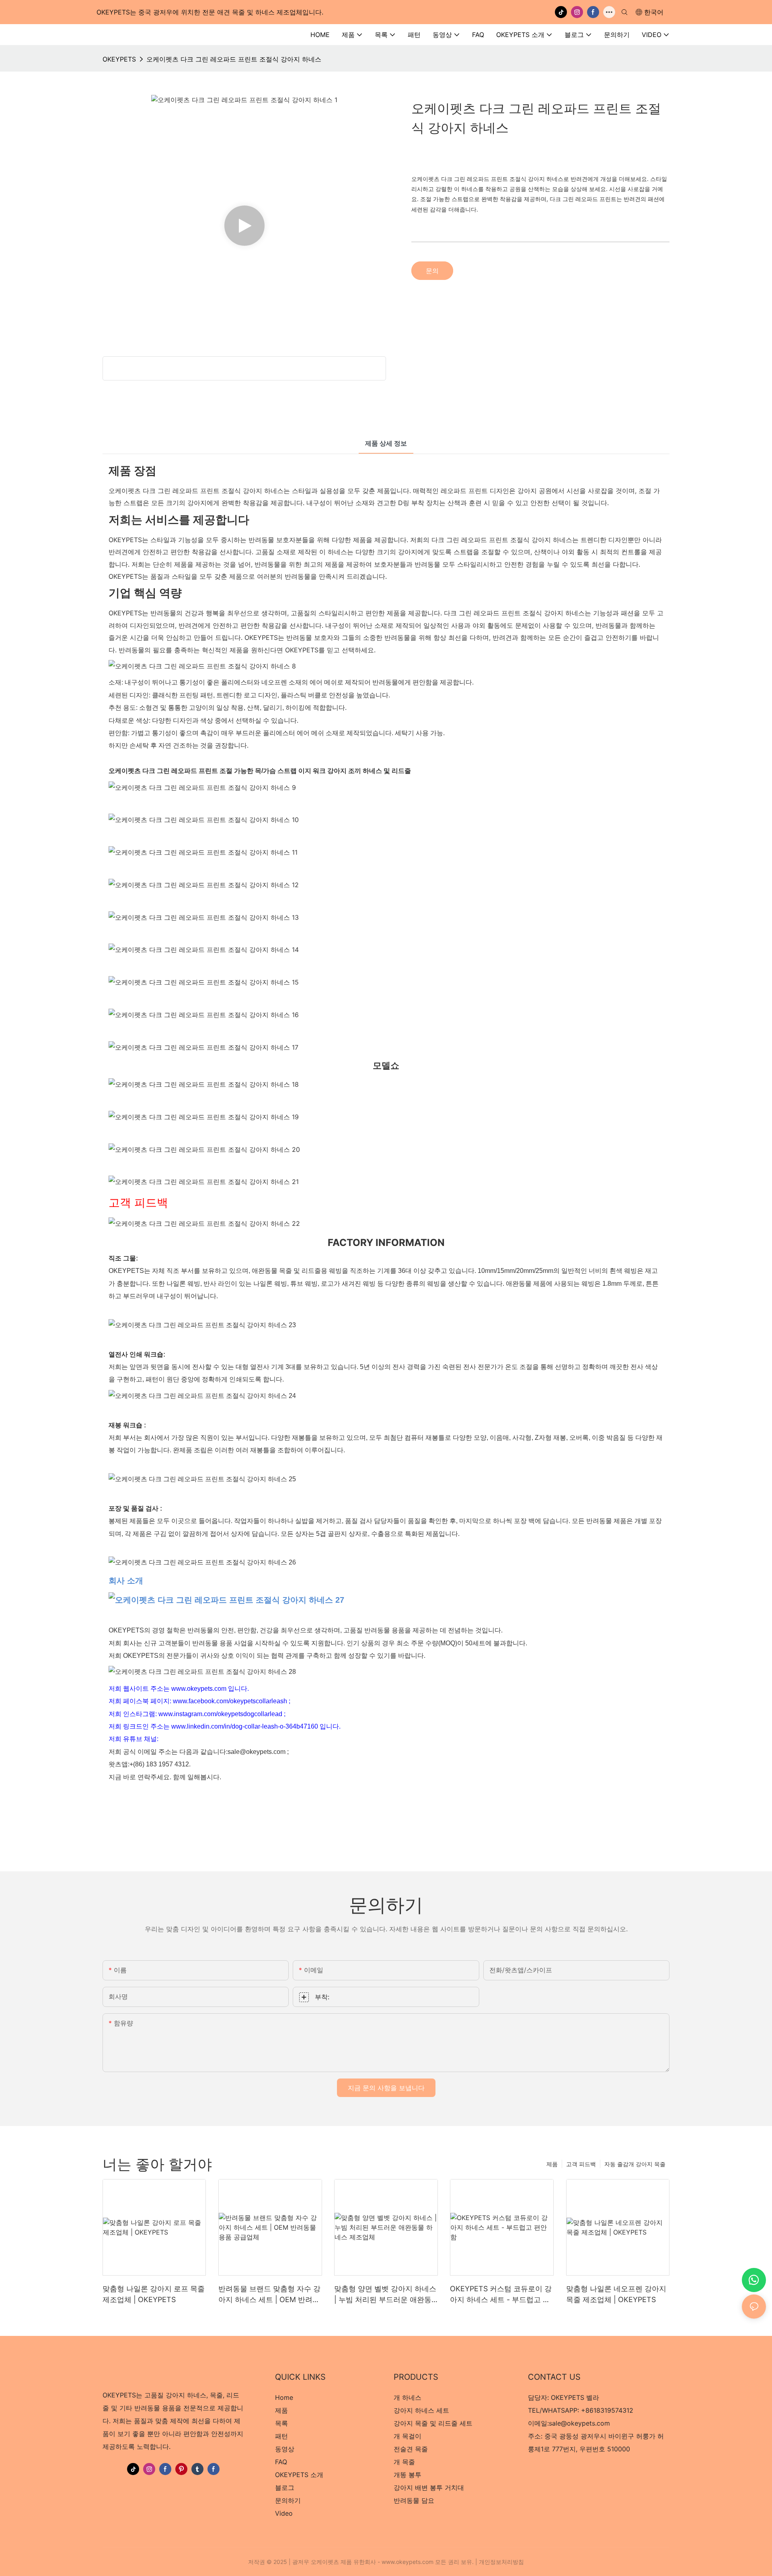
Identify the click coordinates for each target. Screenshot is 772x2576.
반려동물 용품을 (388, 1630)
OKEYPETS (119, 59)
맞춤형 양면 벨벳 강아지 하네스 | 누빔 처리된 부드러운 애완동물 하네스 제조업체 (385, 2295)
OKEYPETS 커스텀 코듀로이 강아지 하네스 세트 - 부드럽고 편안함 (501, 2295)
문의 (432, 271)
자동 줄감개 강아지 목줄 (635, 2164)
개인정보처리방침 (501, 2562)
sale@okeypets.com (579, 2423)
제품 (552, 2164)
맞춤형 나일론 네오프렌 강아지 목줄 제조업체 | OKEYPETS (616, 2294)
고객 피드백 (581, 2164)
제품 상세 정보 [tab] (386, 443)
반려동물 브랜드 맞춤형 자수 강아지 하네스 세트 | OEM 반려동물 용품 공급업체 (269, 2295)
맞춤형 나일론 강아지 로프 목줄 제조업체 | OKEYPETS (154, 2294)
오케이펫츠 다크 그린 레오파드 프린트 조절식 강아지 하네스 (234, 59)
